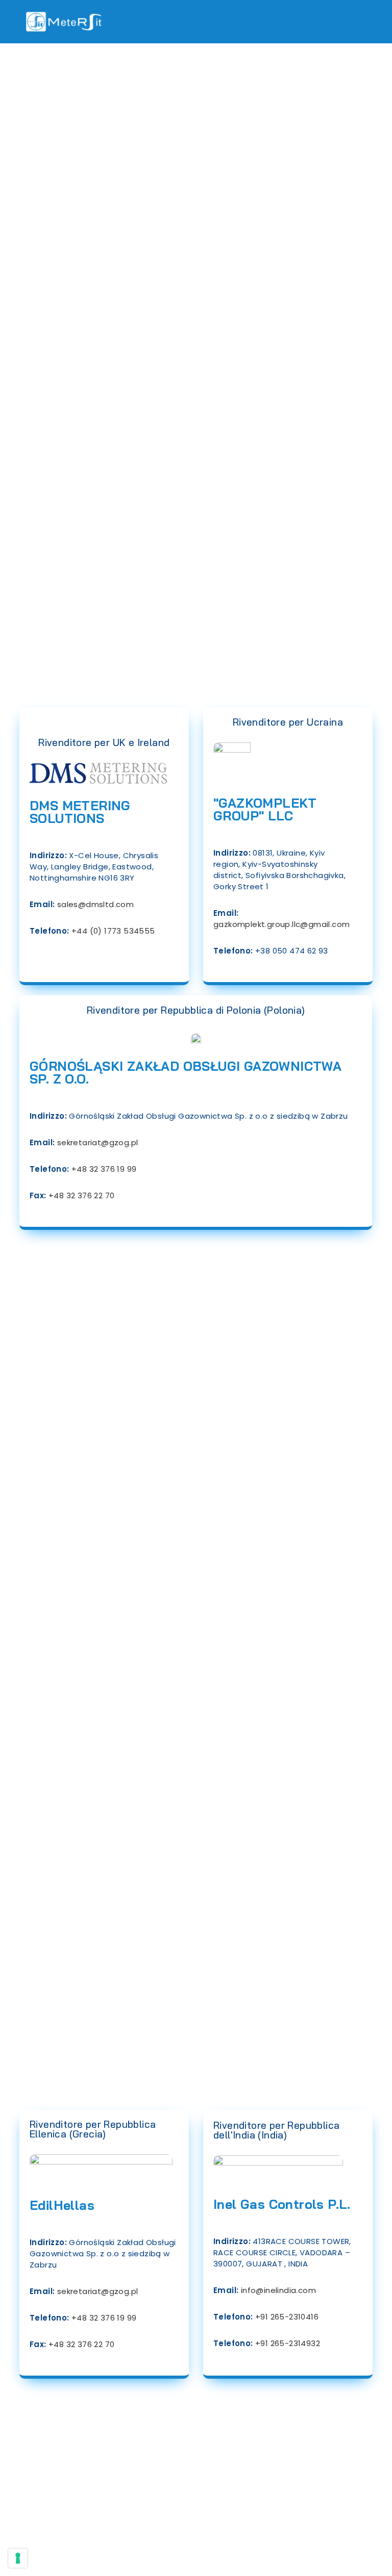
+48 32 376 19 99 (104, 1169)
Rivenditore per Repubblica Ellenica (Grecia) (93, 2129)
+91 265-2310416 (287, 2317)
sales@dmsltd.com (95, 904)
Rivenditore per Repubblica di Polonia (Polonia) (196, 1010)
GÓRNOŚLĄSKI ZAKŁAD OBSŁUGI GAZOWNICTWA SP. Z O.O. (186, 1072)
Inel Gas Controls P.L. (282, 2204)
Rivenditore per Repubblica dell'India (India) (276, 2130)
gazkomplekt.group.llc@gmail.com (281, 924)
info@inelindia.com (278, 2290)
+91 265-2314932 (288, 2343)
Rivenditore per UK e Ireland (104, 742)
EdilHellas (62, 2205)
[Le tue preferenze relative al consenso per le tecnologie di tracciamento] (18, 2558)
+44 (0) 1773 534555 (113, 931)
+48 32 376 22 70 (81, 1195)
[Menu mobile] (364, 21)
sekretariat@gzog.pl (98, 1142)
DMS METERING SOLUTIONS (80, 812)
